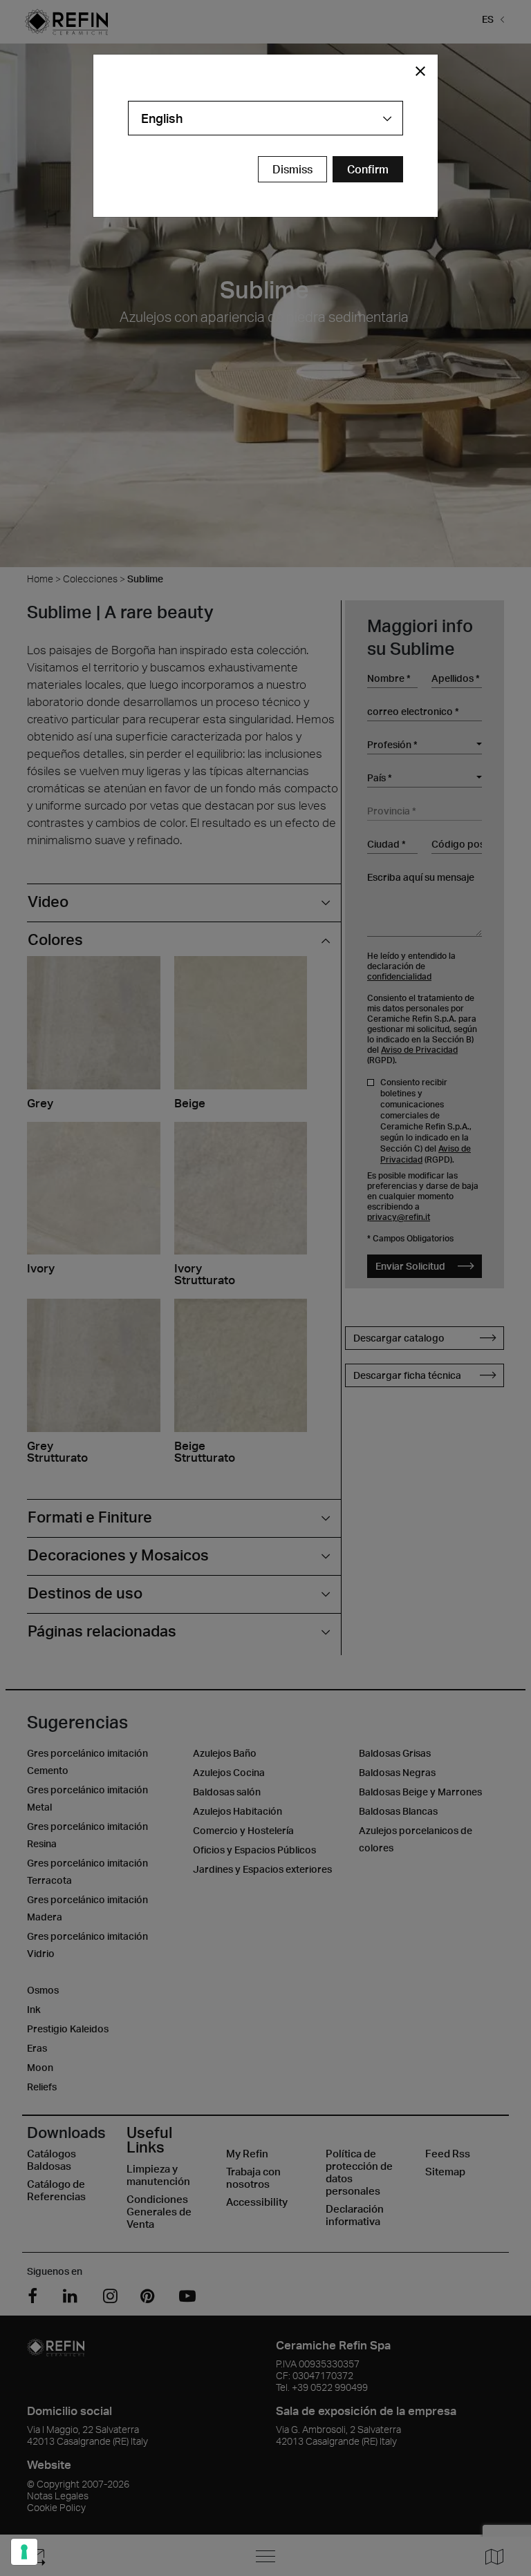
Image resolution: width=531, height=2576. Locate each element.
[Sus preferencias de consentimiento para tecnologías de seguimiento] (24, 2552)
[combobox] (265, 118)
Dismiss (292, 169)
